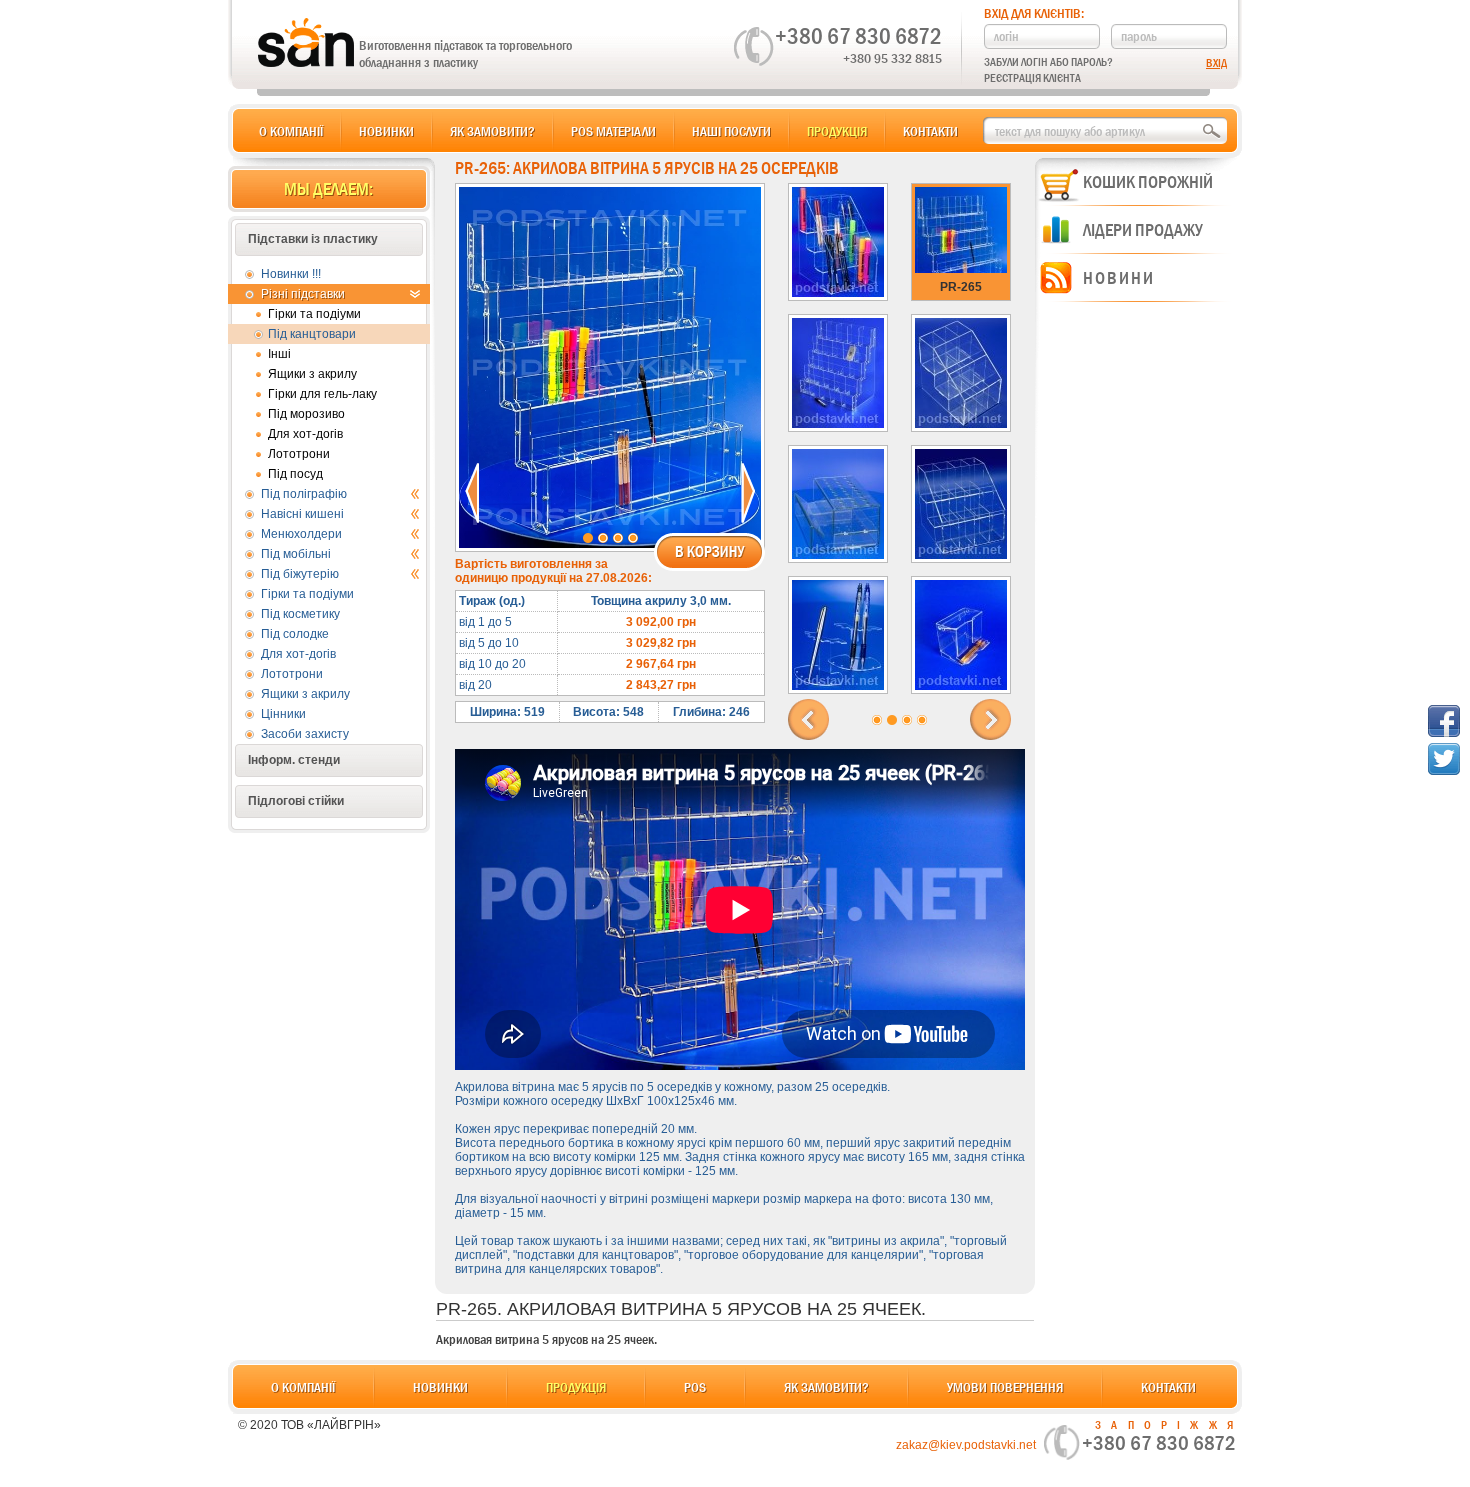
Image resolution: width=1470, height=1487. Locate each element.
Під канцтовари (312, 334)
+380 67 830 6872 (858, 36)
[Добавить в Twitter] (1444, 759)
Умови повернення (1005, 1387)
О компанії (291, 131)
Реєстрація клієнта (1032, 78)
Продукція (837, 131)
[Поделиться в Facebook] (1444, 721)
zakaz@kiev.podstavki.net (966, 1445)
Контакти (930, 131)
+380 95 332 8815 (892, 58)
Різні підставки (303, 294)
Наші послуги (731, 131)
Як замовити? (492, 131)
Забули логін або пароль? (1048, 62)
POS (695, 1387)
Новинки (386, 131)
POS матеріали (613, 131)
